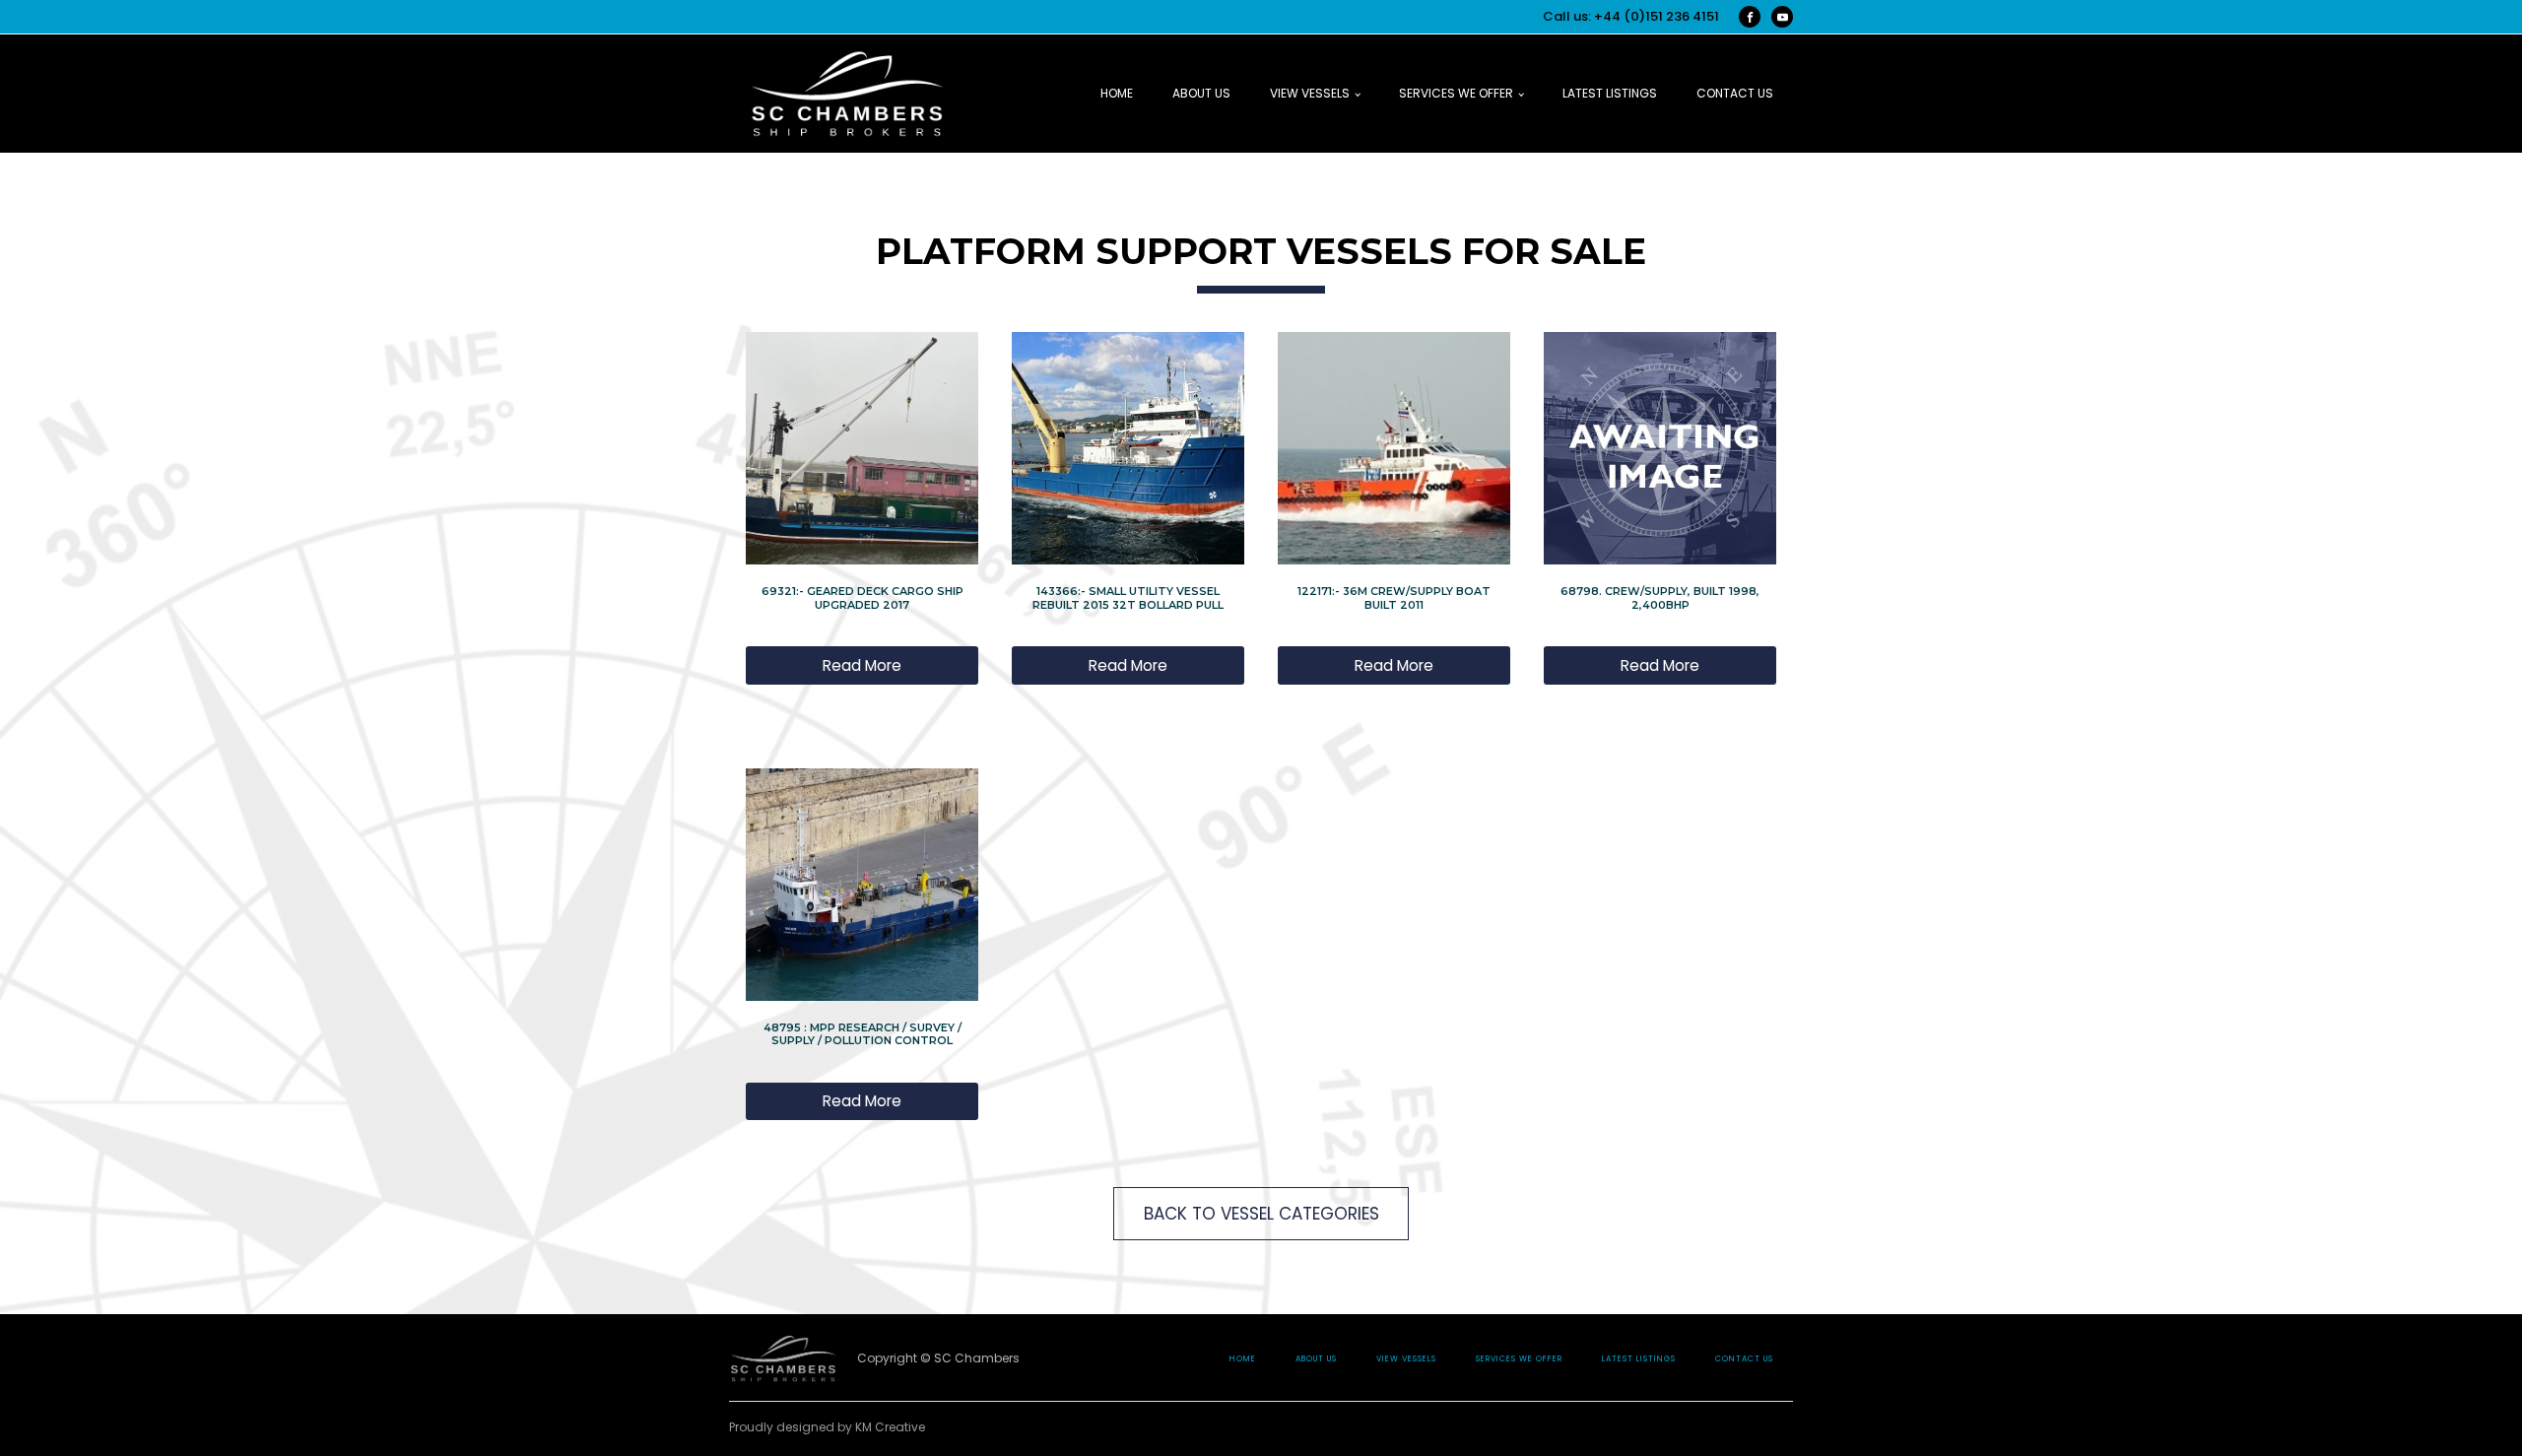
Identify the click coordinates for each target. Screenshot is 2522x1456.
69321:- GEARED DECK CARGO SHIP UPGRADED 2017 (863, 597)
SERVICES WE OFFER (1456, 93)
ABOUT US (1201, 93)
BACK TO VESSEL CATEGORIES (1261, 1214)
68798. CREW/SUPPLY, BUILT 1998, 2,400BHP (1660, 597)
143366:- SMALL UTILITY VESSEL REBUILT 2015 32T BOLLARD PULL (1128, 597)
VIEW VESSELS (1310, 93)
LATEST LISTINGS (1610, 93)
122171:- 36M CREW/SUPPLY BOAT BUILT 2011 (1394, 597)
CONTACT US (1735, 93)
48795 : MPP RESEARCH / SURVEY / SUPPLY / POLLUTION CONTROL (863, 1034)
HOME (1117, 93)
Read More (862, 665)
